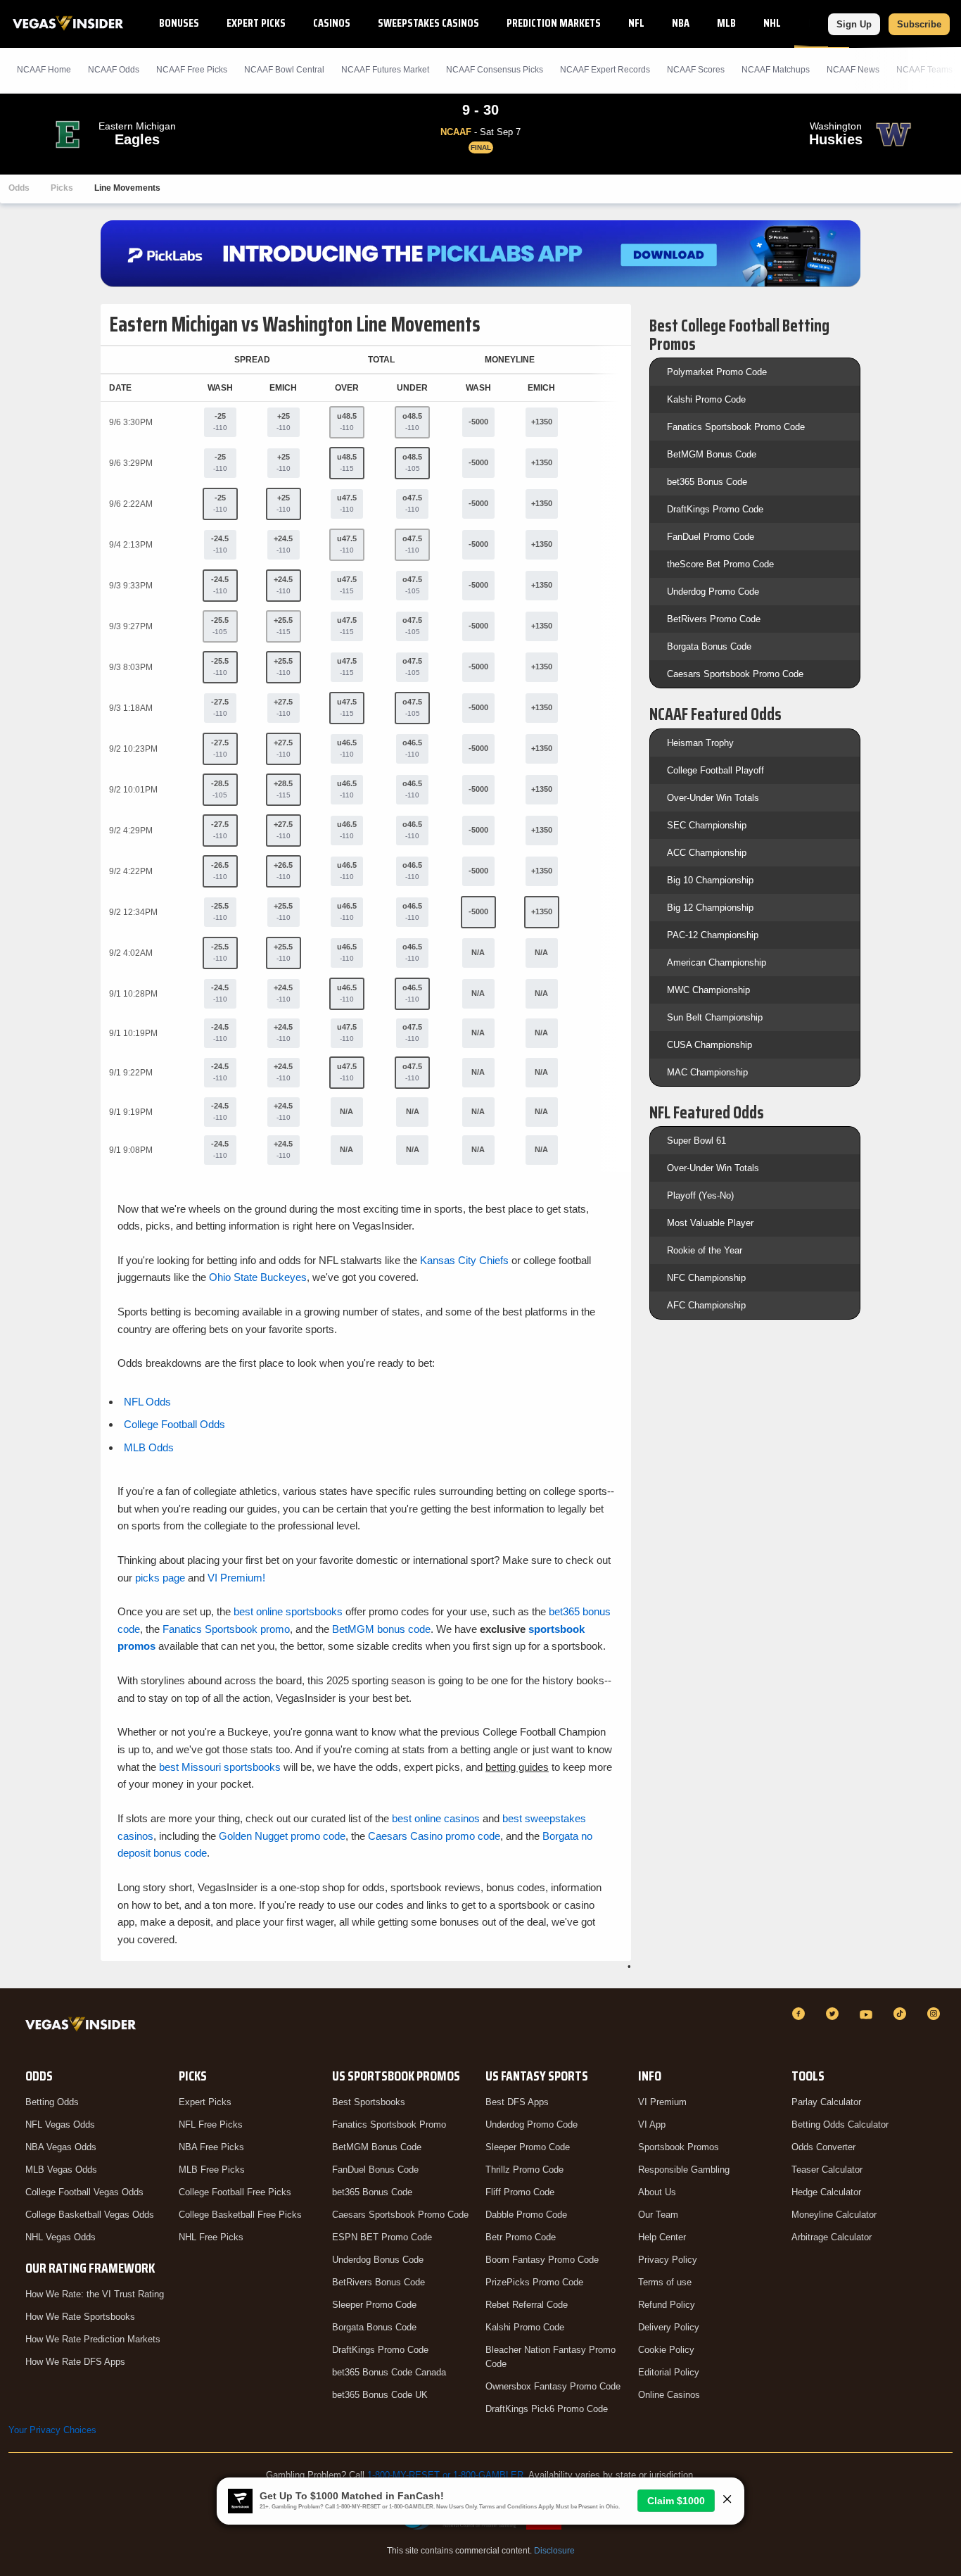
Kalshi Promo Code (706, 399)
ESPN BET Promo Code (382, 2237)
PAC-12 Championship (713, 935)
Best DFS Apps (517, 2102)
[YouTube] (868, 2014)
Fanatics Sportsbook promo (226, 1629)
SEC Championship (707, 825)
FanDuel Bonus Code (375, 2170)
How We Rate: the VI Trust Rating (95, 2294)
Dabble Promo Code (526, 2215)
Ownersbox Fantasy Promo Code (553, 2386)
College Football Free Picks (235, 2192)
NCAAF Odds (114, 70)
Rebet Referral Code (527, 2305)
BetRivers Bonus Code (378, 2282)
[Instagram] (936, 2014)
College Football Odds (174, 1424)
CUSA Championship (709, 1045)
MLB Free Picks (212, 2170)
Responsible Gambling (684, 2170)
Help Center (662, 2237)
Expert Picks (256, 23)
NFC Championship (706, 1278)
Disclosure (554, 2551)
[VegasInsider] (83, 2027)
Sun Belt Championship (715, 1017)
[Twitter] (834, 2014)
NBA (681, 23)
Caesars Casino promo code (434, 1836)
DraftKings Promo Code (715, 509)
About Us (657, 2192)
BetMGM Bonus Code (712, 454)
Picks (62, 188)
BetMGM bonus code (381, 1629)
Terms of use (665, 2282)
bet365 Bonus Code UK (380, 2395)
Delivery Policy (669, 2327)
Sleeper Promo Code (374, 2305)
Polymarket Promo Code (717, 372)
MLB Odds (149, 1447)
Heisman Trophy (700, 743)
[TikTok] (902, 2014)
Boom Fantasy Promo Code (542, 2260)
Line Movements (127, 188)
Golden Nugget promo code (282, 1836)
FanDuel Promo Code (711, 537)
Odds (19, 188)
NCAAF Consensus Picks (495, 70)
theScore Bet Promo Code (720, 564)
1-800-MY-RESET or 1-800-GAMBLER (445, 2475)
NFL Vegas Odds (60, 2124)
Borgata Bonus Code (709, 646)
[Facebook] (801, 2014)
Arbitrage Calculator (832, 2237)
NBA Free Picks (211, 2147)
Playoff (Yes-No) (700, 1195)
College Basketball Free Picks (240, 2215)
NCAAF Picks (192, 70)
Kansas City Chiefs (464, 1260)
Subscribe (919, 24)
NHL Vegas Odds (61, 2237)
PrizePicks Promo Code (534, 2282)
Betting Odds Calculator (840, 2124)
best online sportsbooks (288, 1611)
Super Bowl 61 (696, 1141)
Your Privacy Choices (52, 2430)
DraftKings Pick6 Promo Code (547, 2409)
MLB (726, 23)
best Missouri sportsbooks (220, 1767)
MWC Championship (708, 990)
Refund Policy (667, 2305)
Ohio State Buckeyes (258, 1277)
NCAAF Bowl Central (284, 70)
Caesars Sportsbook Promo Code (735, 674)
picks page (160, 1578)
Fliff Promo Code (520, 2192)
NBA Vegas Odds (61, 2147)
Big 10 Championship (710, 880)
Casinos (332, 23)
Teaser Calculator (827, 2170)
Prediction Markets (554, 23)
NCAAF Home (44, 70)
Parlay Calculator (826, 2102)
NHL (772, 23)
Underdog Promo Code (713, 592)
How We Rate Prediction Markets (93, 2339)
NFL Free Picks (211, 2124)
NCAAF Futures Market (385, 70)
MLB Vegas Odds (61, 2170)
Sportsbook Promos (679, 2147)
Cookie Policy (666, 2350)
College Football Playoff (715, 770)
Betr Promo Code (521, 2237)
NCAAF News (853, 70)
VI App (652, 2124)
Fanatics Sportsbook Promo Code (736, 427)
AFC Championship (706, 1305)
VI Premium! (236, 1578)
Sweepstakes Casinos (428, 23)
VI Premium (662, 2102)
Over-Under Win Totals (713, 798)
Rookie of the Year (705, 1250)
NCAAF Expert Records (605, 70)
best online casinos (436, 1818)
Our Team (658, 2215)
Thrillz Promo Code (524, 2170)
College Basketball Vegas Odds (90, 2215)
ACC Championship (707, 853)
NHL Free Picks (211, 2237)
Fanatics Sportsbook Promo (389, 2124)
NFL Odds (147, 1402)
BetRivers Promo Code (714, 619)
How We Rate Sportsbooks (80, 2317)
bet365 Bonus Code (707, 482)
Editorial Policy (669, 2372)
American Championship (717, 962)
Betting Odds (52, 2102)
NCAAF (822, 23)
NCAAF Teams (924, 70)
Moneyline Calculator (834, 2215)
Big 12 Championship (710, 908)
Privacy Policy (668, 2260)
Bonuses (179, 23)
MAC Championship (707, 1072)
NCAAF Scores (696, 70)
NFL (636, 23)
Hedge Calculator (826, 2192)
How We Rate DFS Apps (75, 2362)
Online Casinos (669, 2395)
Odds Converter (823, 2147)
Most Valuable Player (710, 1223)
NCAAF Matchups (776, 70)
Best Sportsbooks (369, 2102)
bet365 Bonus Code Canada (389, 2372)
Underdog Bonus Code (378, 2260)
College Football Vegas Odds (84, 2192)
